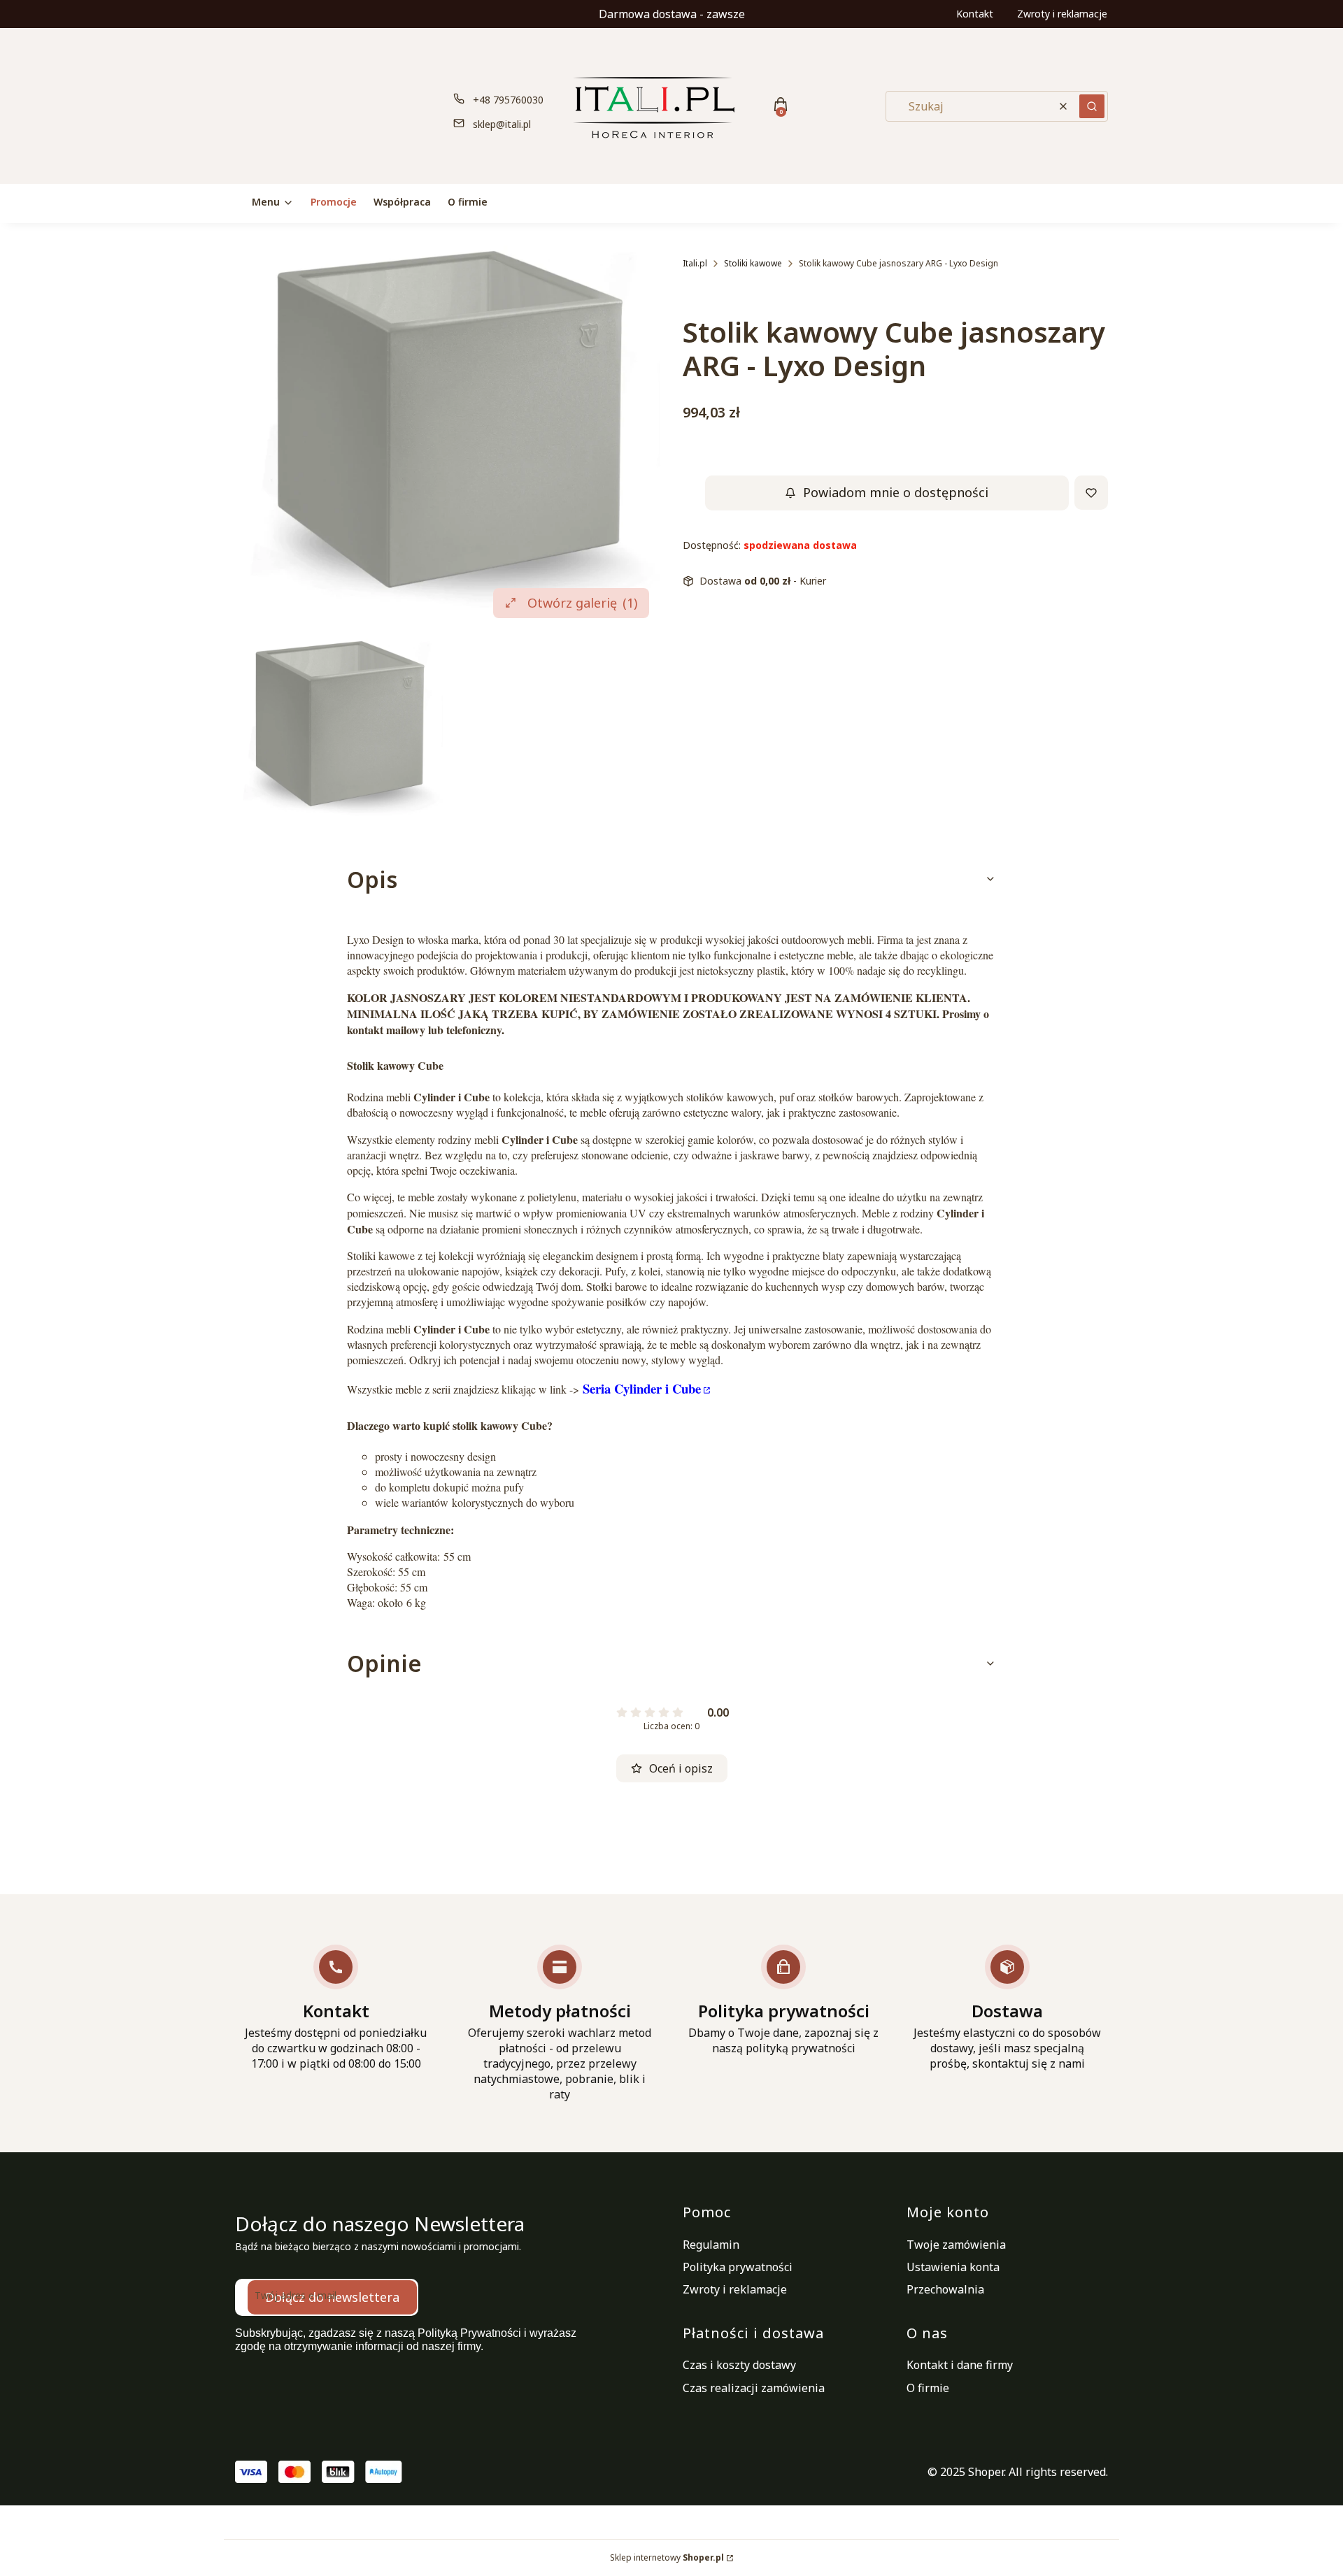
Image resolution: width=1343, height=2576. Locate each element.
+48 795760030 (508, 100)
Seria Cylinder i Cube (642, 1388)
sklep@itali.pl (502, 124)
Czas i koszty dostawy (739, 2365)
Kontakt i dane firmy (960, 2365)
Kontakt (975, 14)
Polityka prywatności (738, 2267)
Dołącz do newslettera (332, 2297)
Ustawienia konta (953, 2267)
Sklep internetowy (667, 2557)
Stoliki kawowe (753, 263)
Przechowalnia (945, 2289)
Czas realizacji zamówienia (754, 2388)
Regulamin (711, 2245)
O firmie (928, 2388)
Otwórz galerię (582, 603)
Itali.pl (695, 263)
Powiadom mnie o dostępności (896, 493)
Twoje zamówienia (956, 2245)
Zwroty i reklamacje (1062, 14)
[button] (1092, 106)
